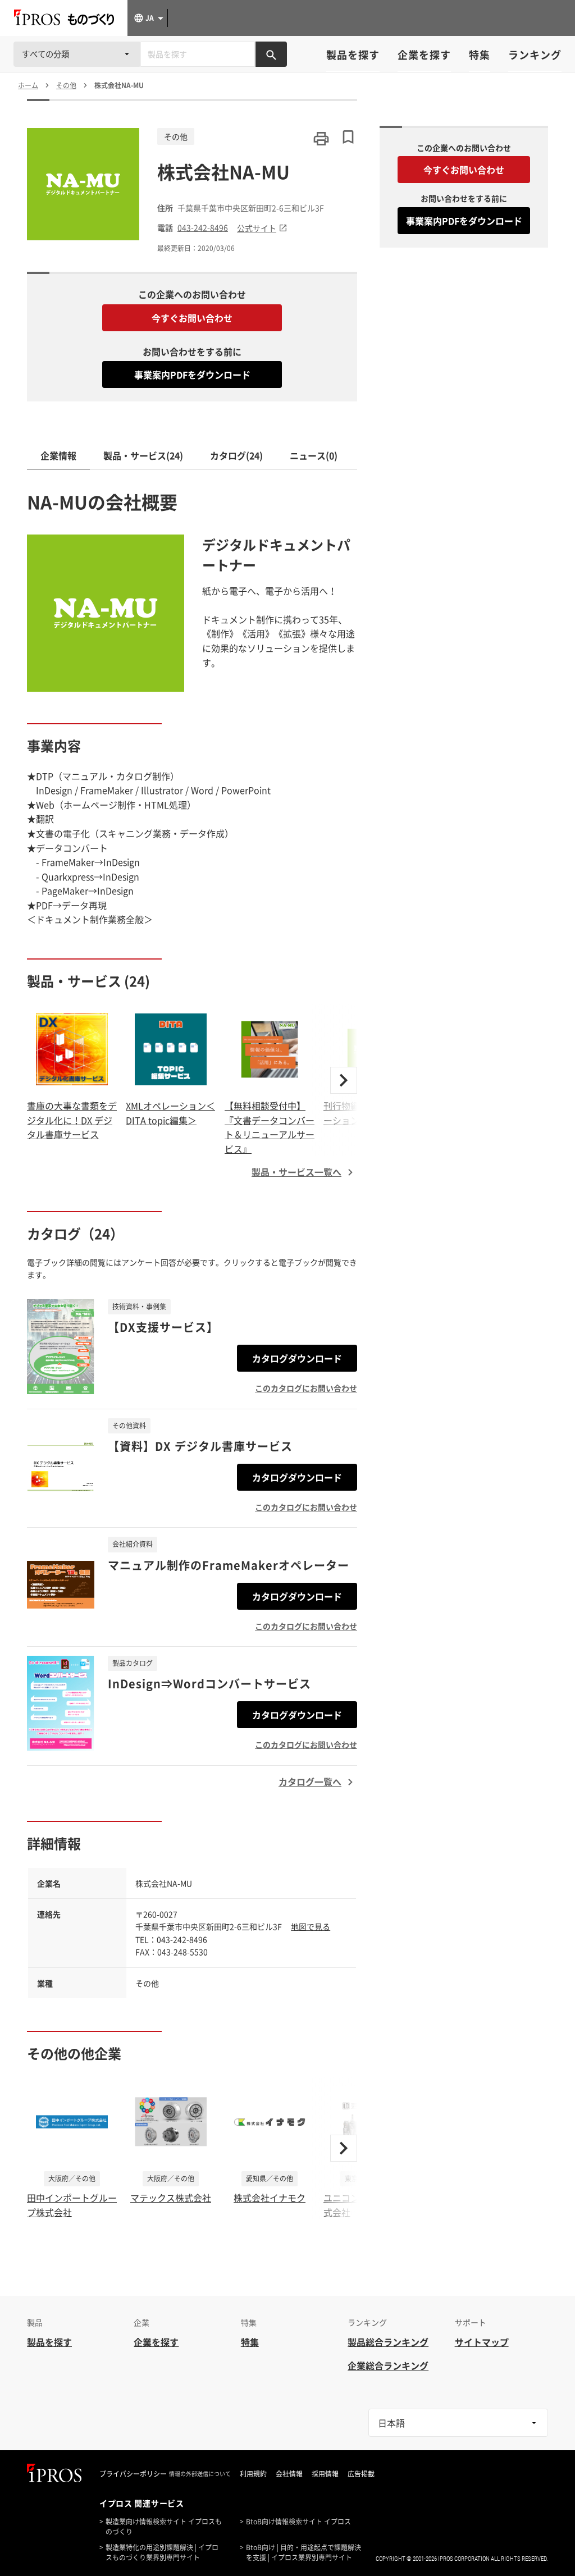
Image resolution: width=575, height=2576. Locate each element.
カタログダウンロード (297, 1358)
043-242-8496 (203, 228)
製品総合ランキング (388, 2342)
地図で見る (311, 1926)
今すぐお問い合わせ (192, 318)
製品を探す (353, 55)
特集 (480, 55)
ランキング (535, 55)
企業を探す (424, 55)
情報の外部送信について (200, 2474)
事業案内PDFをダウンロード (192, 374)
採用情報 (325, 2474)
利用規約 (253, 2474)
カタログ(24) (236, 455)
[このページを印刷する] (321, 139)
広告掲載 (361, 2474)
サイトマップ (482, 2342)
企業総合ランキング (388, 2365)
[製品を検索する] (271, 54)
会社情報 (289, 2474)
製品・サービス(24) (143, 455)
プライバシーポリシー (133, 2474)
